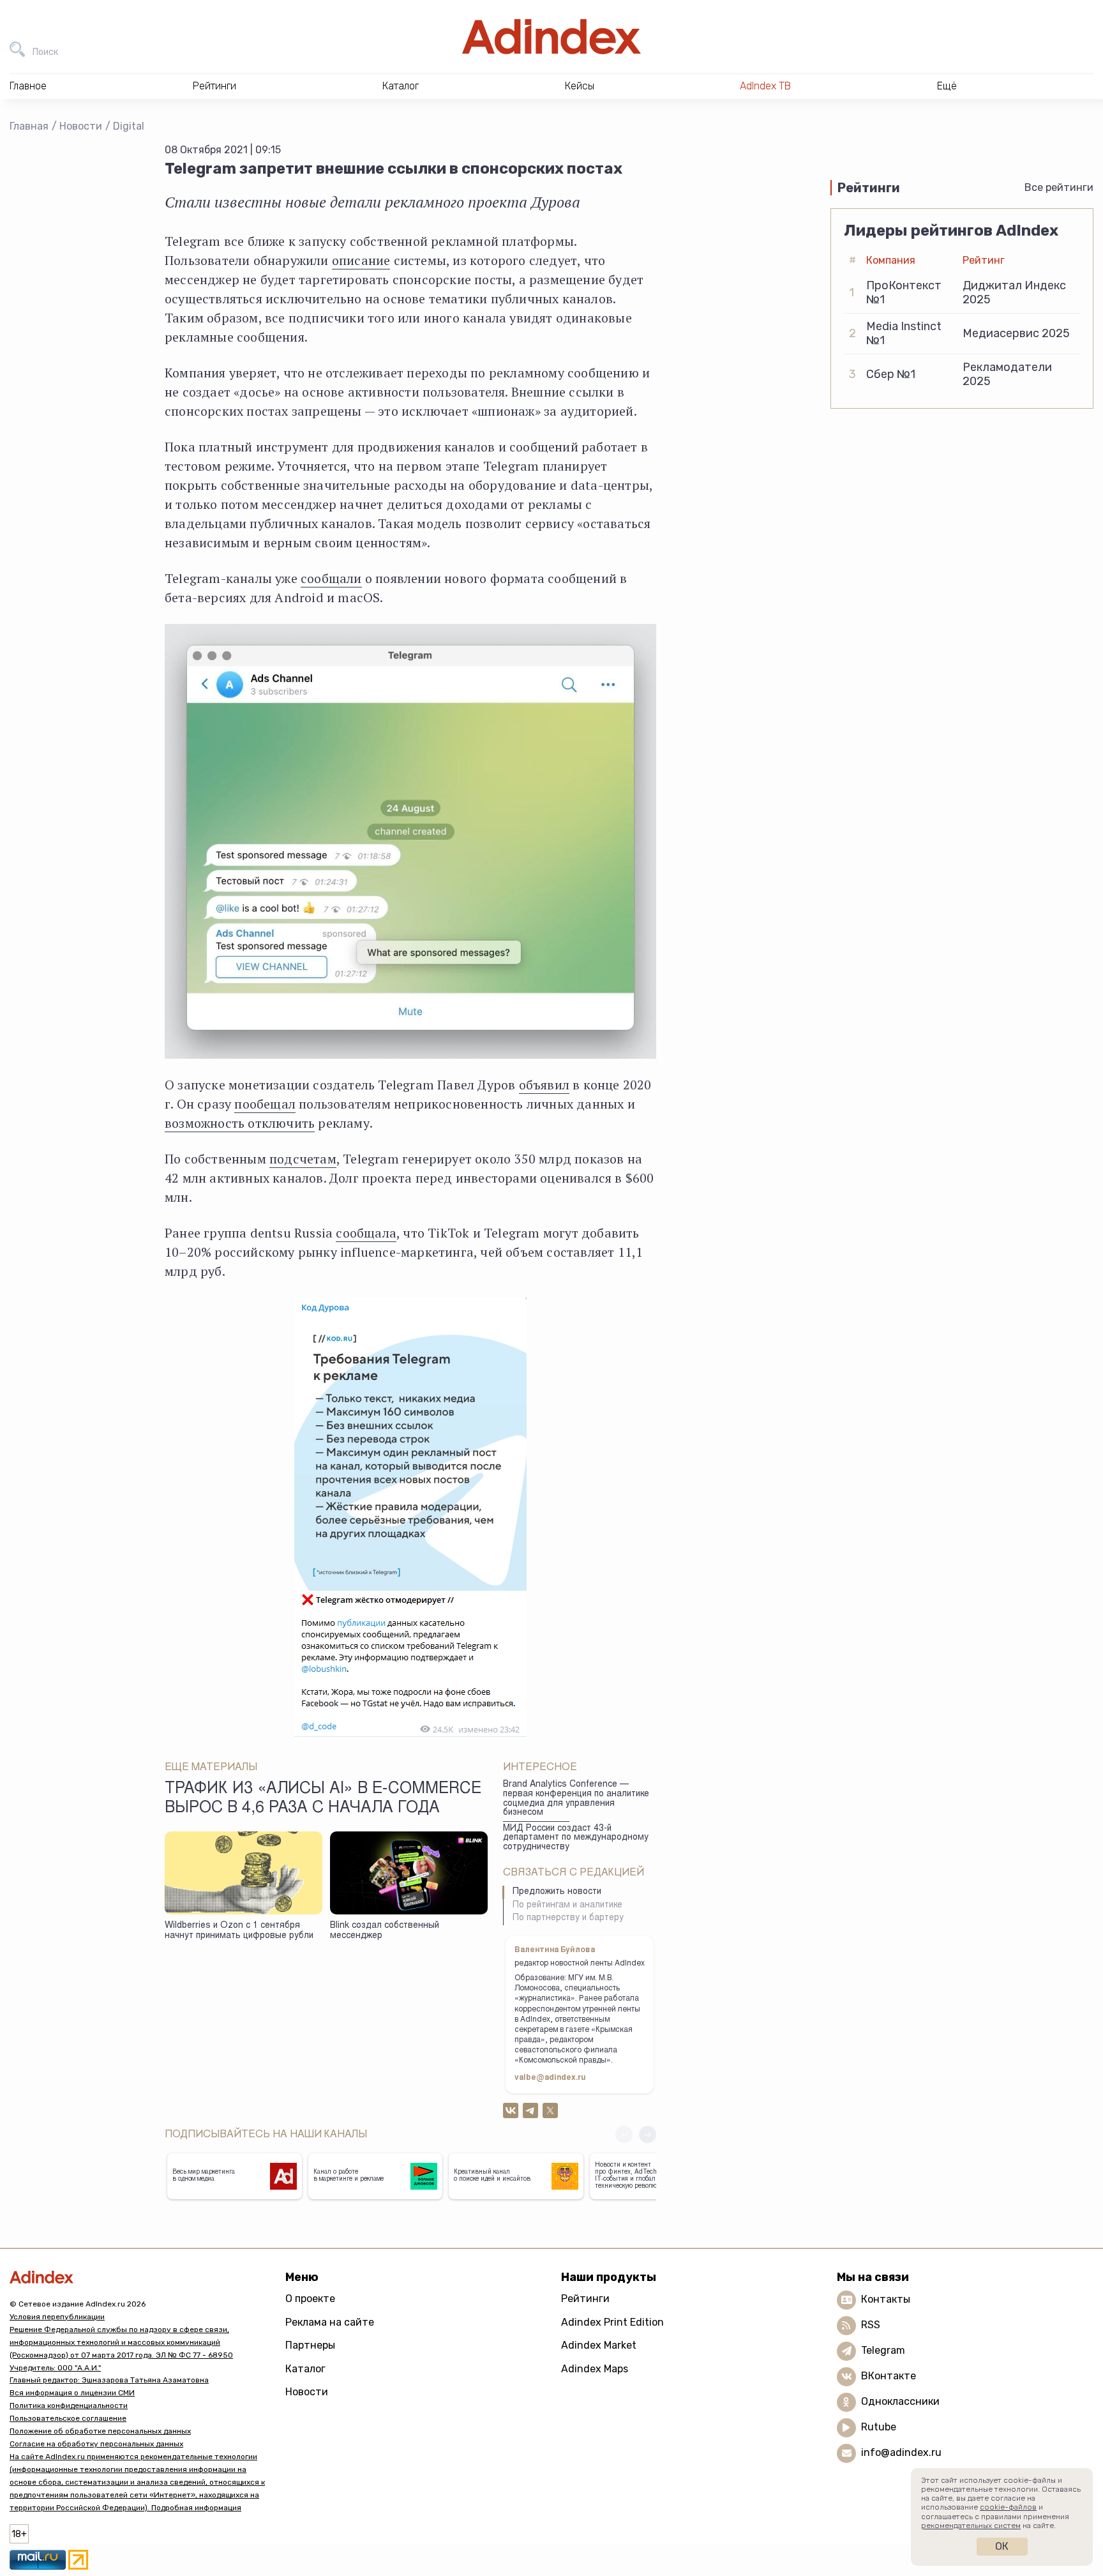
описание (361, 260)
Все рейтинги (1059, 187)
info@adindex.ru (901, 2452)
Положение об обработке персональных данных (100, 2431)
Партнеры (310, 2345)
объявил (544, 1085)
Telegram (883, 2350)
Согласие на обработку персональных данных (96, 2444)
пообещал (265, 1104)
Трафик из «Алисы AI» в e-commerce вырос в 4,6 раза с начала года (323, 1799)
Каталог (305, 2369)
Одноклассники (900, 2401)
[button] (648, 2134)
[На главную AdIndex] (551, 37)
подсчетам (303, 1159)
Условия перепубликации (57, 2317)
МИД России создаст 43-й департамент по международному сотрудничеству (576, 1838)
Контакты (886, 2299)
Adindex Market (599, 2345)
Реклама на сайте (330, 2322)
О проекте (310, 2299)
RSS (871, 2325)
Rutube (879, 2427)
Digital (129, 126)
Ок (1002, 2546)
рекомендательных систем (971, 2526)
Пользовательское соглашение (68, 2418)
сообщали (331, 578)
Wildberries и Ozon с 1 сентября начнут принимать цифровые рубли (239, 1931)
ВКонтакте (889, 2376)
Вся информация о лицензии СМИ (72, 2393)
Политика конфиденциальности (69, 2406)
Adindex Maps (595, 2369)
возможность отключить (240, 1123)
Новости (81, 126)
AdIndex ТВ (765, 86)
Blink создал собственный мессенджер (385, 1931)
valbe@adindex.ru (550, 2078)
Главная (29, 126)
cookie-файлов (1008, 2507)
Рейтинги (585, 2299)
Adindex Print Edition (612, 2322)
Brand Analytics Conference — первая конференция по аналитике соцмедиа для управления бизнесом (576, 1799)
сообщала (366, 1233)
